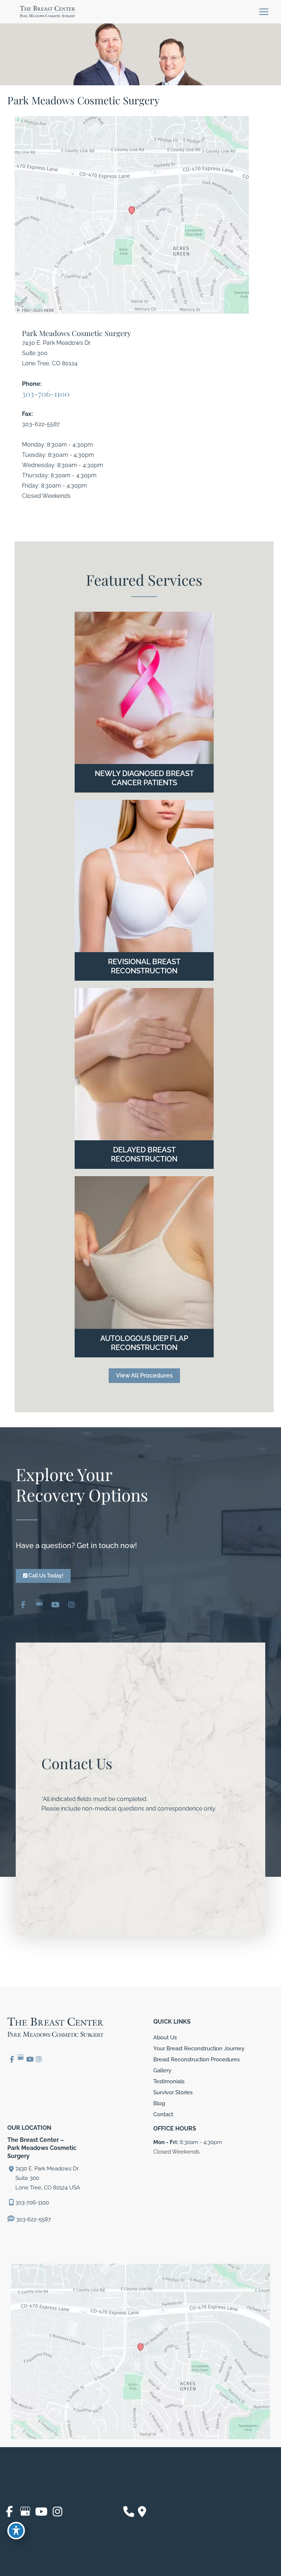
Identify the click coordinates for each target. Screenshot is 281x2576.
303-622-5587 (33, 2219)
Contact (163, 2114)
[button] (144, 1375)
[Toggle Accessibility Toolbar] (16, 2531)
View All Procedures (144, 1375)
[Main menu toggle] (264, 12)
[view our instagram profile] (71, 1604)
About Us (165, 2037)
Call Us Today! (45, 1576)
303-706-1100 (46, 394)
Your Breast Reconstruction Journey (199, 2048)
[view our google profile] (39, 1604)
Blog (159, 2103)
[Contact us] (129, 2512)
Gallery (162, 2070)
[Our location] (142, 2512)
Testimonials (169, 2081)
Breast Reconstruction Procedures (196, 2059)
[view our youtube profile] (55, 1604)
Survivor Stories (173, 2092)
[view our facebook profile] (23, 1604)
